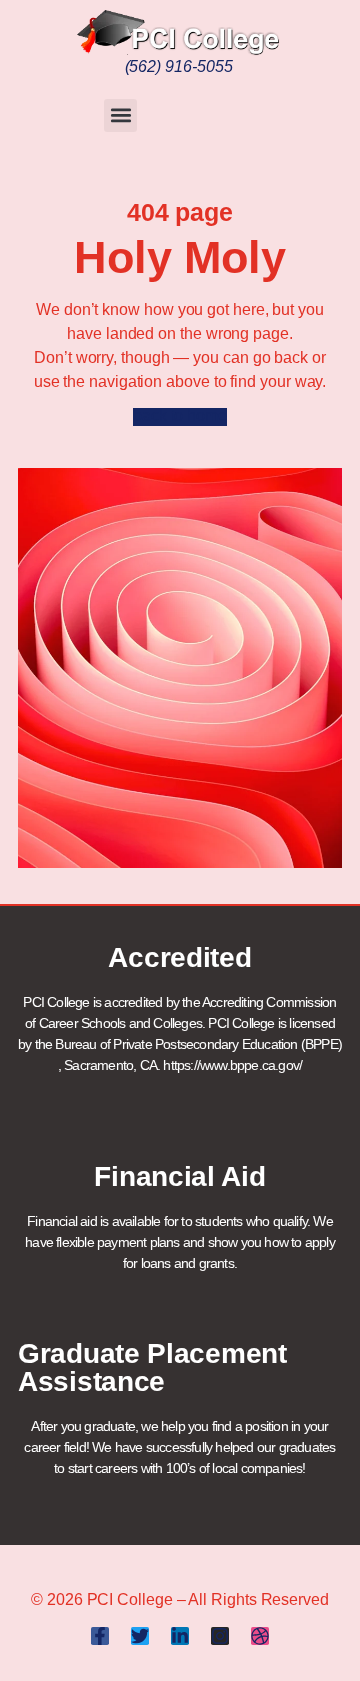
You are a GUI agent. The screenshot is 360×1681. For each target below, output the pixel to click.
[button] (120, 115)
